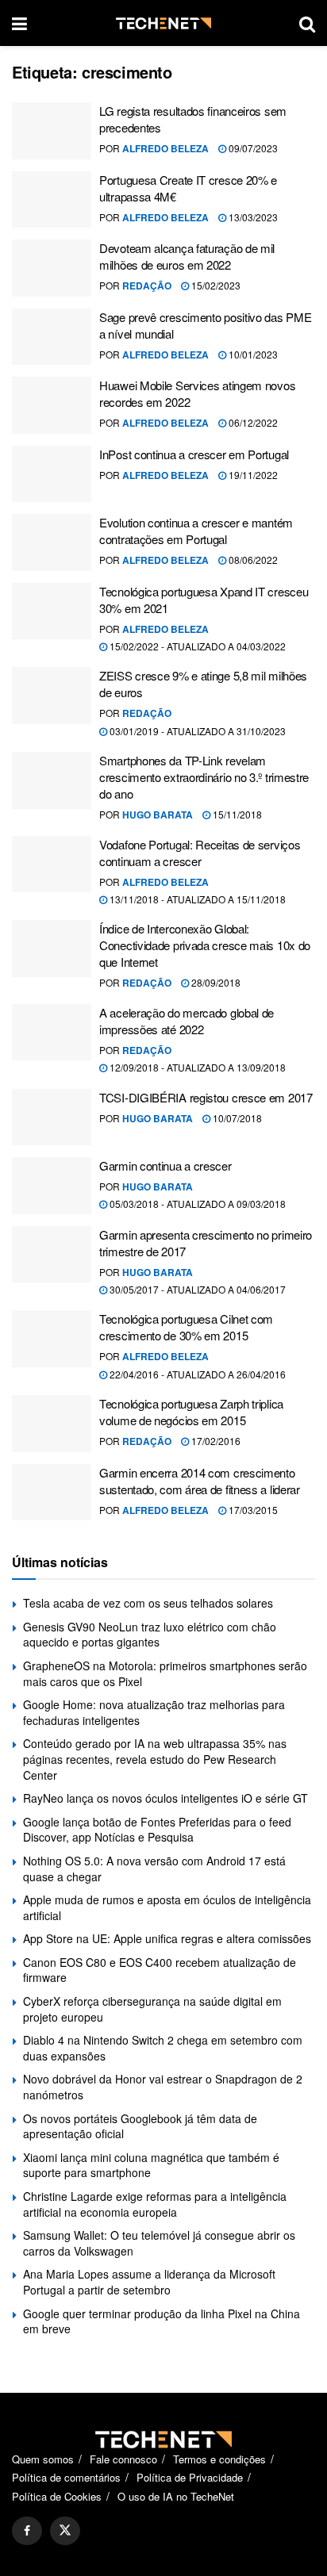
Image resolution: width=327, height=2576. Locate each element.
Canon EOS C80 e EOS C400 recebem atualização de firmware (160, 1970)
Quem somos (43, 2459)
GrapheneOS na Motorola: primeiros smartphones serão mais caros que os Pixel (165, 1673)
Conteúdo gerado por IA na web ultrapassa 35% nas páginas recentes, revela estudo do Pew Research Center (155, 1759)
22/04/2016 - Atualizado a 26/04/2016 (196, 1374)
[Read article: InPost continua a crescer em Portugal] (52, 474)
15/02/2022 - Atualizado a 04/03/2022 (196, 646)
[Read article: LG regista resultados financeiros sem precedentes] (52, 131)
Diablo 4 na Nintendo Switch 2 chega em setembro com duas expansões (163, 2048)
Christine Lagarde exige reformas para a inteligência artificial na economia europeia (155, 2204)
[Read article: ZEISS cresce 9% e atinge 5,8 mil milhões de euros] (52, 696)
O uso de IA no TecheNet (176, 2496)
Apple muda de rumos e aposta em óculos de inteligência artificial (167, 1907)
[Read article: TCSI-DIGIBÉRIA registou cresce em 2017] (52, 1117)
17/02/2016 (215, 1441)
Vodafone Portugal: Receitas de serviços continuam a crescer (200, 853)
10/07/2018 (236, 1118)
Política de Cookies (57, 2496)
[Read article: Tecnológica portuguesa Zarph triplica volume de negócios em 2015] (52, 1424)
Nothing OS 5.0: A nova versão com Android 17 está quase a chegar (154, 1869)
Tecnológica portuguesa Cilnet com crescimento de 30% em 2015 (186, 1327)
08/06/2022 (252, 560)
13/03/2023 (252, 217)
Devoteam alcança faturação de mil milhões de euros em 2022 (187, 256)
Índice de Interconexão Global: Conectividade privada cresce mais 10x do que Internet (205, 945)
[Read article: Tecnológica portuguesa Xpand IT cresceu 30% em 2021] (52, 611)
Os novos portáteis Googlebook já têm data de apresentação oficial (140, 2126)
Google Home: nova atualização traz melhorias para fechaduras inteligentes (154, 1712)
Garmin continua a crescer (165, 1165)
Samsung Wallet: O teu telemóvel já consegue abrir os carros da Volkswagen (159, 2243)
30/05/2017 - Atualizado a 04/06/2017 (196, 1289)
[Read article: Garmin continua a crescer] (52, 1186)
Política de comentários (66, 2477)
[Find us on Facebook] (27, 2531)
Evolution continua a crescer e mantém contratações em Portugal (196, 531)
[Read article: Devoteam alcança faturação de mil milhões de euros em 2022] (52, 268)
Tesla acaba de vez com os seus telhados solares (148, 1603)
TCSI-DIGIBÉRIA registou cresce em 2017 (206, 1097)
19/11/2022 (252, 475)
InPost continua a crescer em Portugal (194, 454)
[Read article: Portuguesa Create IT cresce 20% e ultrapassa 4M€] (52, 200)
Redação (147, 286)
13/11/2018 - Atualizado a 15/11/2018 (196, 899)
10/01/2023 (252, 354)
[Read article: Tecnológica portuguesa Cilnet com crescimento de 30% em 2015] (52, 1339)
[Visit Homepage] (163, 23)
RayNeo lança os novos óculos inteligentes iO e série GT (165, 1798)
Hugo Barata (158, 815)
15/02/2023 (215, 285)
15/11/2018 (236, 814)
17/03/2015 (252, 1510)
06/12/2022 (252, 422)
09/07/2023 (252, 148)
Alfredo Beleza (165, 148)
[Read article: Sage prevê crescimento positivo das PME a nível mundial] (52, 337)
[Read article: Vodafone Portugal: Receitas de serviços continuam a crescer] (52, 864)
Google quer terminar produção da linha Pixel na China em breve (162, 2321)
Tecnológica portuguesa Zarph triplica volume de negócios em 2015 (191, 1412)
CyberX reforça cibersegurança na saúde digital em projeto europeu (152, 2009)
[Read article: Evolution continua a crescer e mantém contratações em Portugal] (52, 542)
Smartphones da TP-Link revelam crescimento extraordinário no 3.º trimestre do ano (204, 777)
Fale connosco (123, 2459)
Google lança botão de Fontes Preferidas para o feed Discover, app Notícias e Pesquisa (157, 1830)
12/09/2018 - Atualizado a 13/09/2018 (196, 1067)
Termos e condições (219, 2459)
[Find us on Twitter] (65, 2531)
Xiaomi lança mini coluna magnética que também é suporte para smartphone (151, 2165)
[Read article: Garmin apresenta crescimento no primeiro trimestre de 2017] (52, 1255)
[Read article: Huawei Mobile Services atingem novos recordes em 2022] (52, 405)
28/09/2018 (215, 982)
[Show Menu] (19, 23)
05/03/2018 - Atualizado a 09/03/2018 (196, 1204)
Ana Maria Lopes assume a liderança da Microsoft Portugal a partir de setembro (149, 2282)
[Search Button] (307, 23)
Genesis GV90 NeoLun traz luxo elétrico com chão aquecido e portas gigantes (150, 1635)
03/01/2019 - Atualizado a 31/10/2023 (196, 731)
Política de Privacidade (190, 2477)
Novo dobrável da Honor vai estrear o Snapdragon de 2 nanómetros (163, 2087)
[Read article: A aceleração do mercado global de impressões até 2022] (52, 1033)
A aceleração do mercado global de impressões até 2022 (187, 1021)
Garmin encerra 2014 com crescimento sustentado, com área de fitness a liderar (200, 1481)
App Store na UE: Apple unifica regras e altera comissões (167, 1938)
